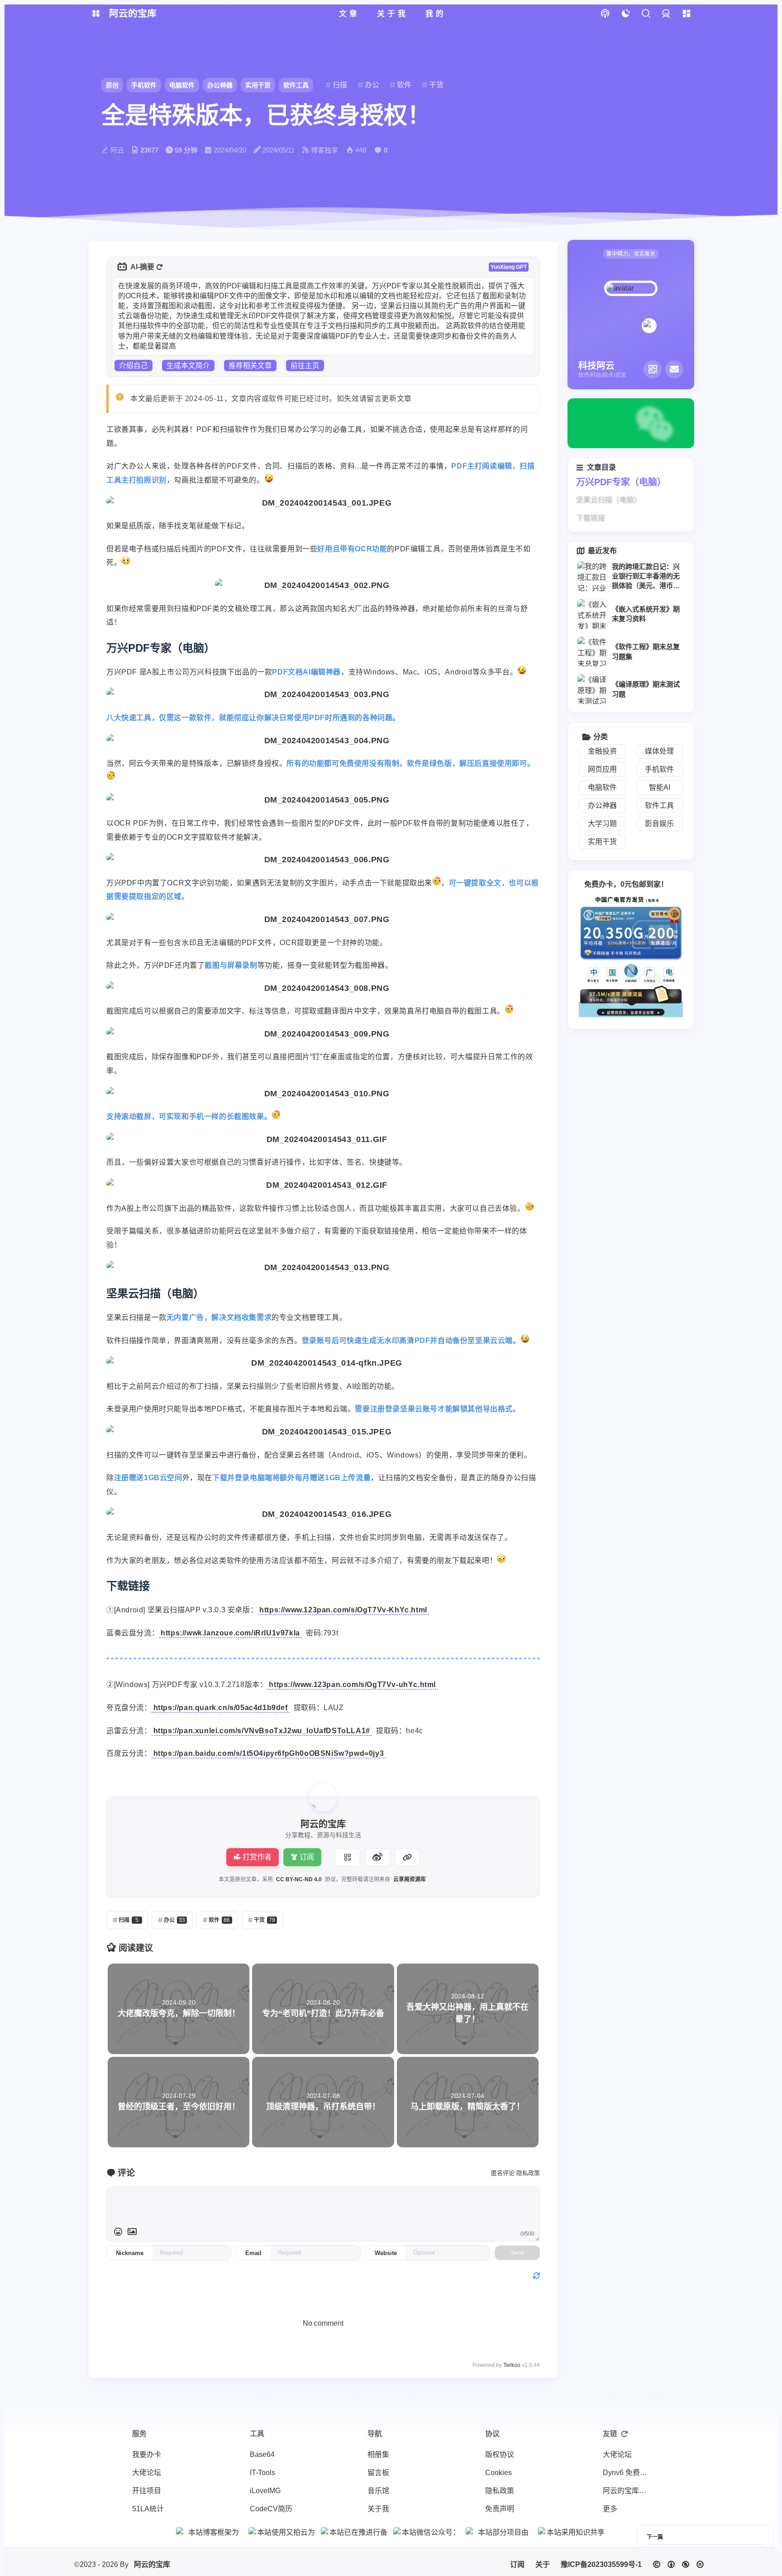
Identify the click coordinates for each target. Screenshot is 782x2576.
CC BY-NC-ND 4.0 (299, 1879)
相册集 (378, 2454)
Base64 (262, 2454)
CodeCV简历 (271, 2509)
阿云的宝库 (152, 2564)
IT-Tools (262, 2473)
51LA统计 (148, 2509)
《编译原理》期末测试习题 (646, 689)
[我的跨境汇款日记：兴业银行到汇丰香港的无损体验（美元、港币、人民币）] (592, 576)
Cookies (498, 2473)
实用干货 (258, 85)
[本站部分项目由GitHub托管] (500, 2532)
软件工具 (296, 85)
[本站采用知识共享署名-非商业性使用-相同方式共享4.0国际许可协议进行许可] (572, 2532)
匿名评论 (503, 2173)
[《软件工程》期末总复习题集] (592, 652)
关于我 (378, 2509)
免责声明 (500, 2509)
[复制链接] (407, 1857)
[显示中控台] (686, 14)
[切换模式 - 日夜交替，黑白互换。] (625, 14)
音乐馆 (378, 2491)
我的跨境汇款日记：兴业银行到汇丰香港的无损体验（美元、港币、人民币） (646, 577)
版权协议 (500, 2454)
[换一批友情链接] (625, 2434)
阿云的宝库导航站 (628, 2491)
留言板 (378, 2473)
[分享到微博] (377, 1857)
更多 (610, 2509)
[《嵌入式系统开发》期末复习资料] (592, 614)
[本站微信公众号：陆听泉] (427, 2532)
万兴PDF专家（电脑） (621, 482)
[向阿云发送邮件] (674, 369)
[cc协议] (678, 2564)
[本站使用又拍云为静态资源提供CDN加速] (282, 2532)
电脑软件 (182, 85)
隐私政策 (528, 2173)
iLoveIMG (265, 2491)
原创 (112, 85)
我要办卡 (147, 2454)
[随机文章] (605, 14)
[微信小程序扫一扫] (653, 369)
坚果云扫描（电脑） (609, 500)
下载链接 (591, 518)
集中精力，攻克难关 (631, 254)
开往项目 (147, 2491)
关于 (543, 2564)
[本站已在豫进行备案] (355, 2532)
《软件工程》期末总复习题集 (646, 651)
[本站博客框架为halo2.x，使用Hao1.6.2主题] (210, 2532)
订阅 (307, 1857)
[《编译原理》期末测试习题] (592, 689)
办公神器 (220, 85)
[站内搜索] (646, 14)
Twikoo (512, 2365)
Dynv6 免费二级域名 (628, 2473)
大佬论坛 (147, 2473)
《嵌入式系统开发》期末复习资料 (646, 614)
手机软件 (144, 85)
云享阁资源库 (410, 1879)
